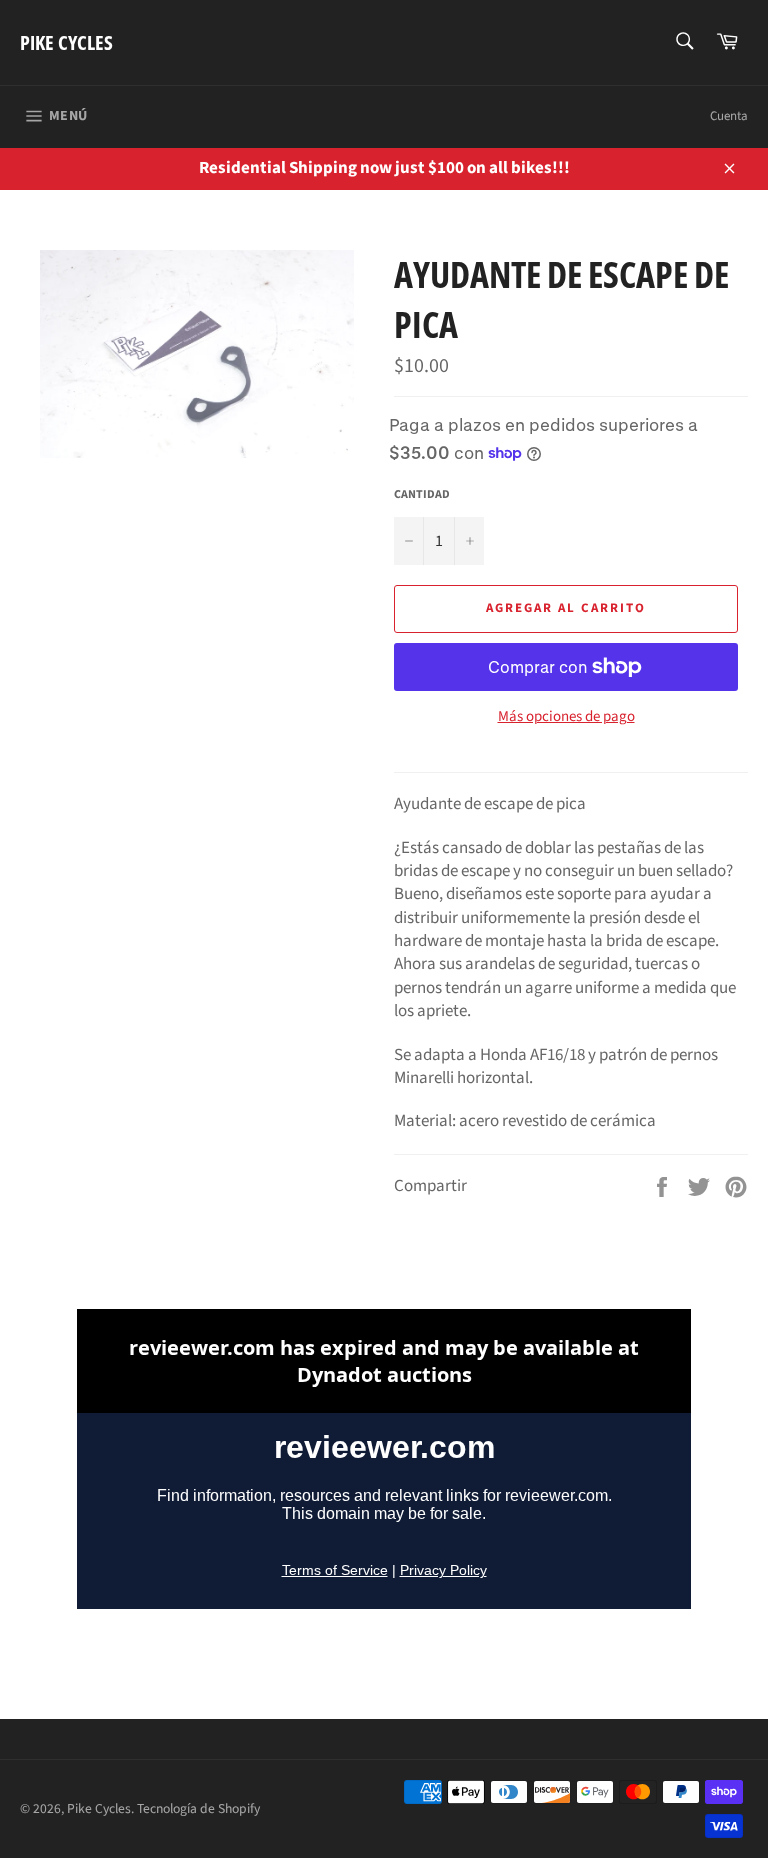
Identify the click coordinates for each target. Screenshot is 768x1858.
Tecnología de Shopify (198, 1808)
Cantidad (422, 495)
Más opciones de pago (566, 717)
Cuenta (729, 116)
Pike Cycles (66, 42)
